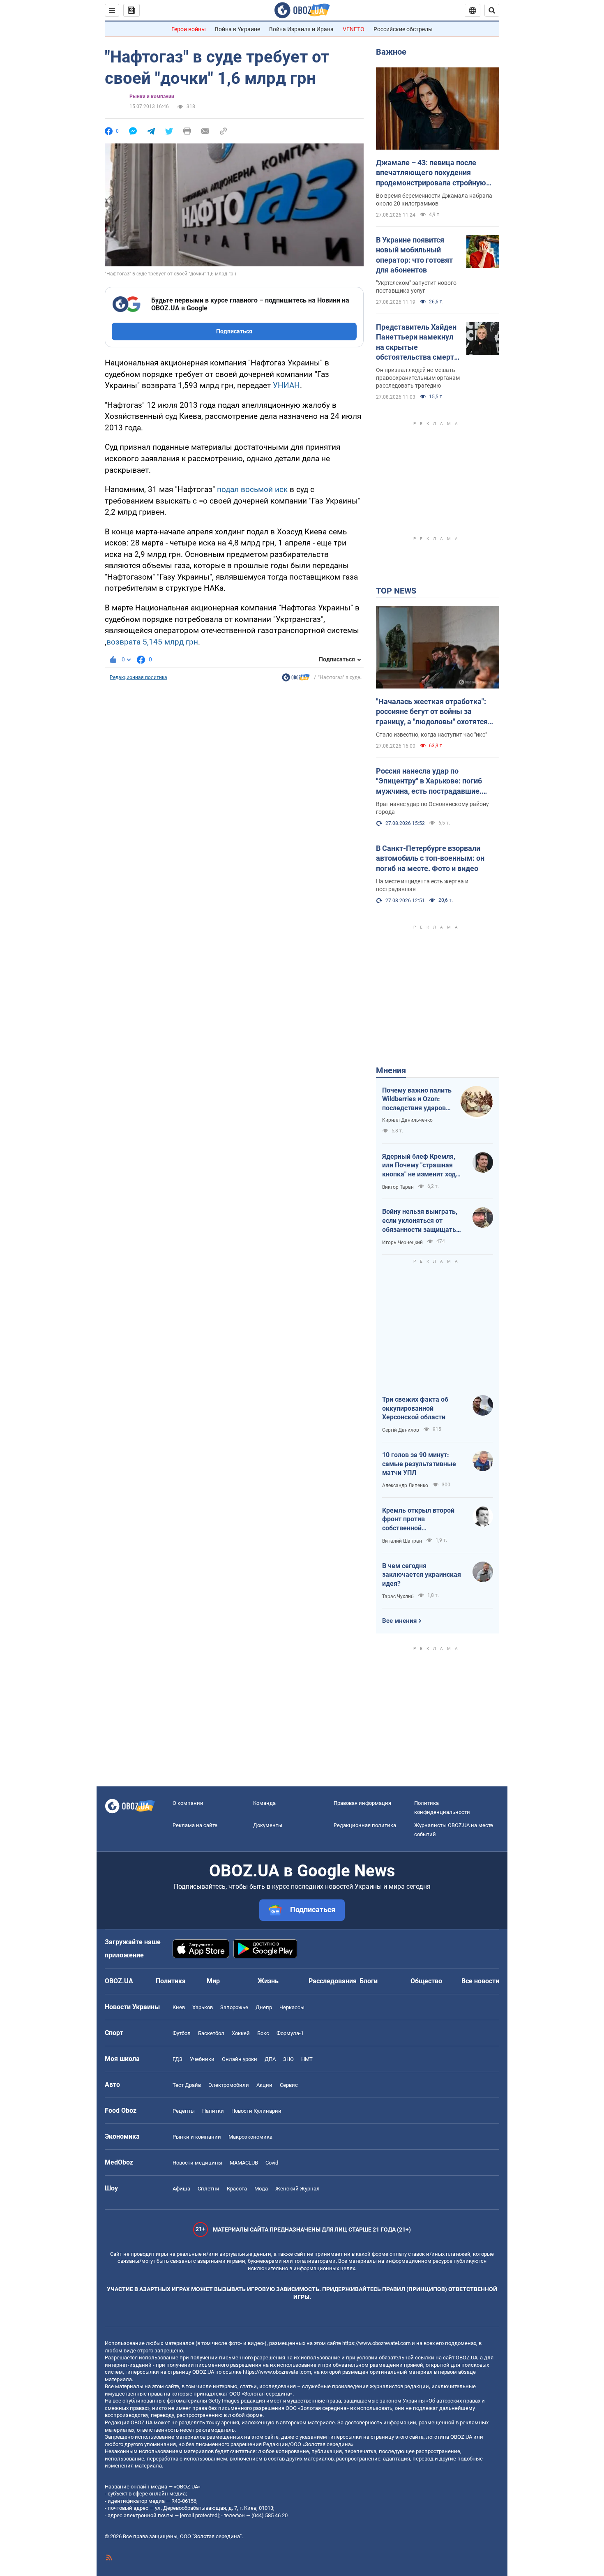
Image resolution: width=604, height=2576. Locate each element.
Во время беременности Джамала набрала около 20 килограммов (434, 200)
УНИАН (286, 385)
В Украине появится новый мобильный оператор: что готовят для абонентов (414, 255)
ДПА (270, 2059)
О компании (188, 1803)
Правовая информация (362, 1803)
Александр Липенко (405, 1486)
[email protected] (199, 2515)
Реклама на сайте (195, 1825)
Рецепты (184, 2111)
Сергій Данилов (401, 1430)
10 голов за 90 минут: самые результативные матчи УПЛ (419, 1464)
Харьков (203, 2007)
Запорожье (234, 2007)
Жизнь (268, 1981)
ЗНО (288, 2059)
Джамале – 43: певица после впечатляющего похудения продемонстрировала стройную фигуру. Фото (431, 173)
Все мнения (399, 1621)
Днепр (264, 2007)
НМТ (307, 2059)
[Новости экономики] (296, 679)
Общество (426, 1981)
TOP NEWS (396, 591)
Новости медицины (197, 2163)
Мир (213, 1981)
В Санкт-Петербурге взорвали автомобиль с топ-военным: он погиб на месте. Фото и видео (430, 858)
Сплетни (209, 2189)
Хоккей (241, 2033)
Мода (261, 2189)
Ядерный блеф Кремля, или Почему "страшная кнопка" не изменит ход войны (419, 1166)
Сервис (289, 2085)
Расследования (333, 1981)
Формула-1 (290, 2033)
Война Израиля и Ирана (301, 29)
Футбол (182, 2033)
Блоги (369, 1981)
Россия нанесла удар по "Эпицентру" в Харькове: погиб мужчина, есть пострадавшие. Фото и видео (429, 781)
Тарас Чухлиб (398, 1596)
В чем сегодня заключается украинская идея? (422, 1575)
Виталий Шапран (402, 1541)
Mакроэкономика (250, 2137)
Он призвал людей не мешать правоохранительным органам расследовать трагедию (418, 378)
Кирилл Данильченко (407, 1120)
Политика (171, 1981)
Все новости (480, 1981)
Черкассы (292, 2007)
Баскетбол (211, 2033)
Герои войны (189, 29)
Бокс (263, 2033)
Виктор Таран (398, 1187)
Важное (391, 52)
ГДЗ (178, 2059)
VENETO (354, 29)
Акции (264, 2085)
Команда (264, 1803)
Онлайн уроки (240, 2059)
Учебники (202, 2059)
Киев (179, 2007)
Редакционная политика (138, 677)
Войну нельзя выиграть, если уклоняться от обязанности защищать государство (420, 1221)
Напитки (213, 2111)
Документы (268, 1825)
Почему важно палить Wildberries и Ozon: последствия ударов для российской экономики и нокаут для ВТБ (417, 1100)
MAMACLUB (244, 2163)
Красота (237, 2189)
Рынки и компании (152, 97)
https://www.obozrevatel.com (376, 2343)
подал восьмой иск (253, 489)
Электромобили (229, 2085)
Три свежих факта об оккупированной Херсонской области (415, 1408)
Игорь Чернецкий (402, 1243)
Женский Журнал (297, 2189)
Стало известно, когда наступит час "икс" (431, 735)
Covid (272, 2163)
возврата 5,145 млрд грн (152, 642)
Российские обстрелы (403, 29)
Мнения (391, 1070)
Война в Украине (237, 29)
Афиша (181, 2189)
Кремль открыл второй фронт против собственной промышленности (418, 1520)
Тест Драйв (187, 2085)
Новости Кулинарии (256, 2111)
